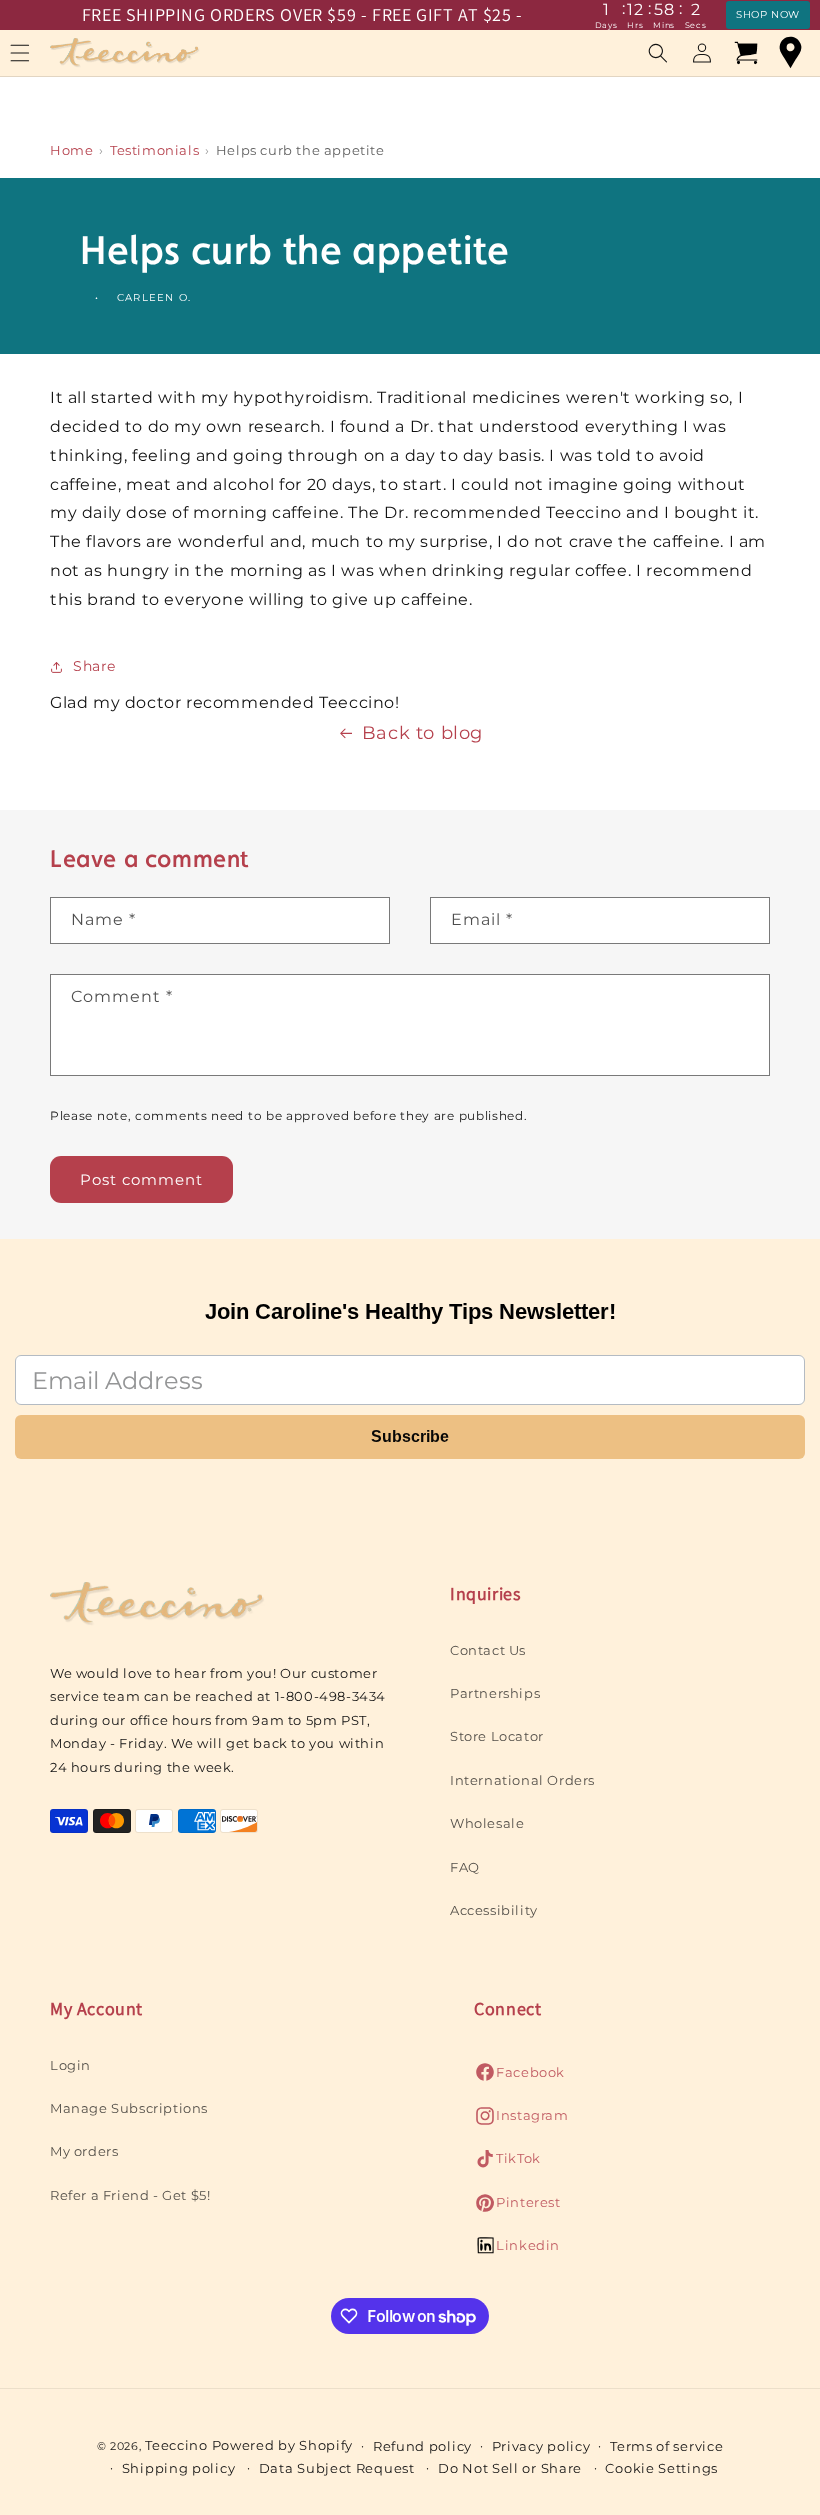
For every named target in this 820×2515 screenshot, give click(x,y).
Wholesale (487, 1823)
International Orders (522, 1780)
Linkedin (517, 2250)
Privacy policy (541, 2446)
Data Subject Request (337, 2468)
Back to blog (422, 733)
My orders (84, 2151)
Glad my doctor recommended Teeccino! (225, 702)
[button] (658, 53)
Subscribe (410, 1436)
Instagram (521, 2120)
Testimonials (154, 150)
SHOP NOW (768, 14)
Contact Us (488, 1650)
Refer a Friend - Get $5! (130, 2195)
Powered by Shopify (283, 2445)
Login (70, 2065)
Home (71, 150)
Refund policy (422, 2446)
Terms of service (666, 2446)
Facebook (519, 2077)
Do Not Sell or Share (510, 2468)
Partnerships (495, 1693)
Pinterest (517, 2207)
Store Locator (497, 1736)
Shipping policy (179, 2468)
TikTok (507, 2163)
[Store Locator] (790, 53)
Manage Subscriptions (129, 2108)
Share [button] (94, 666)
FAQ (465, 1867)
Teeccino (176, 2445)
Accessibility (494, 1910)
